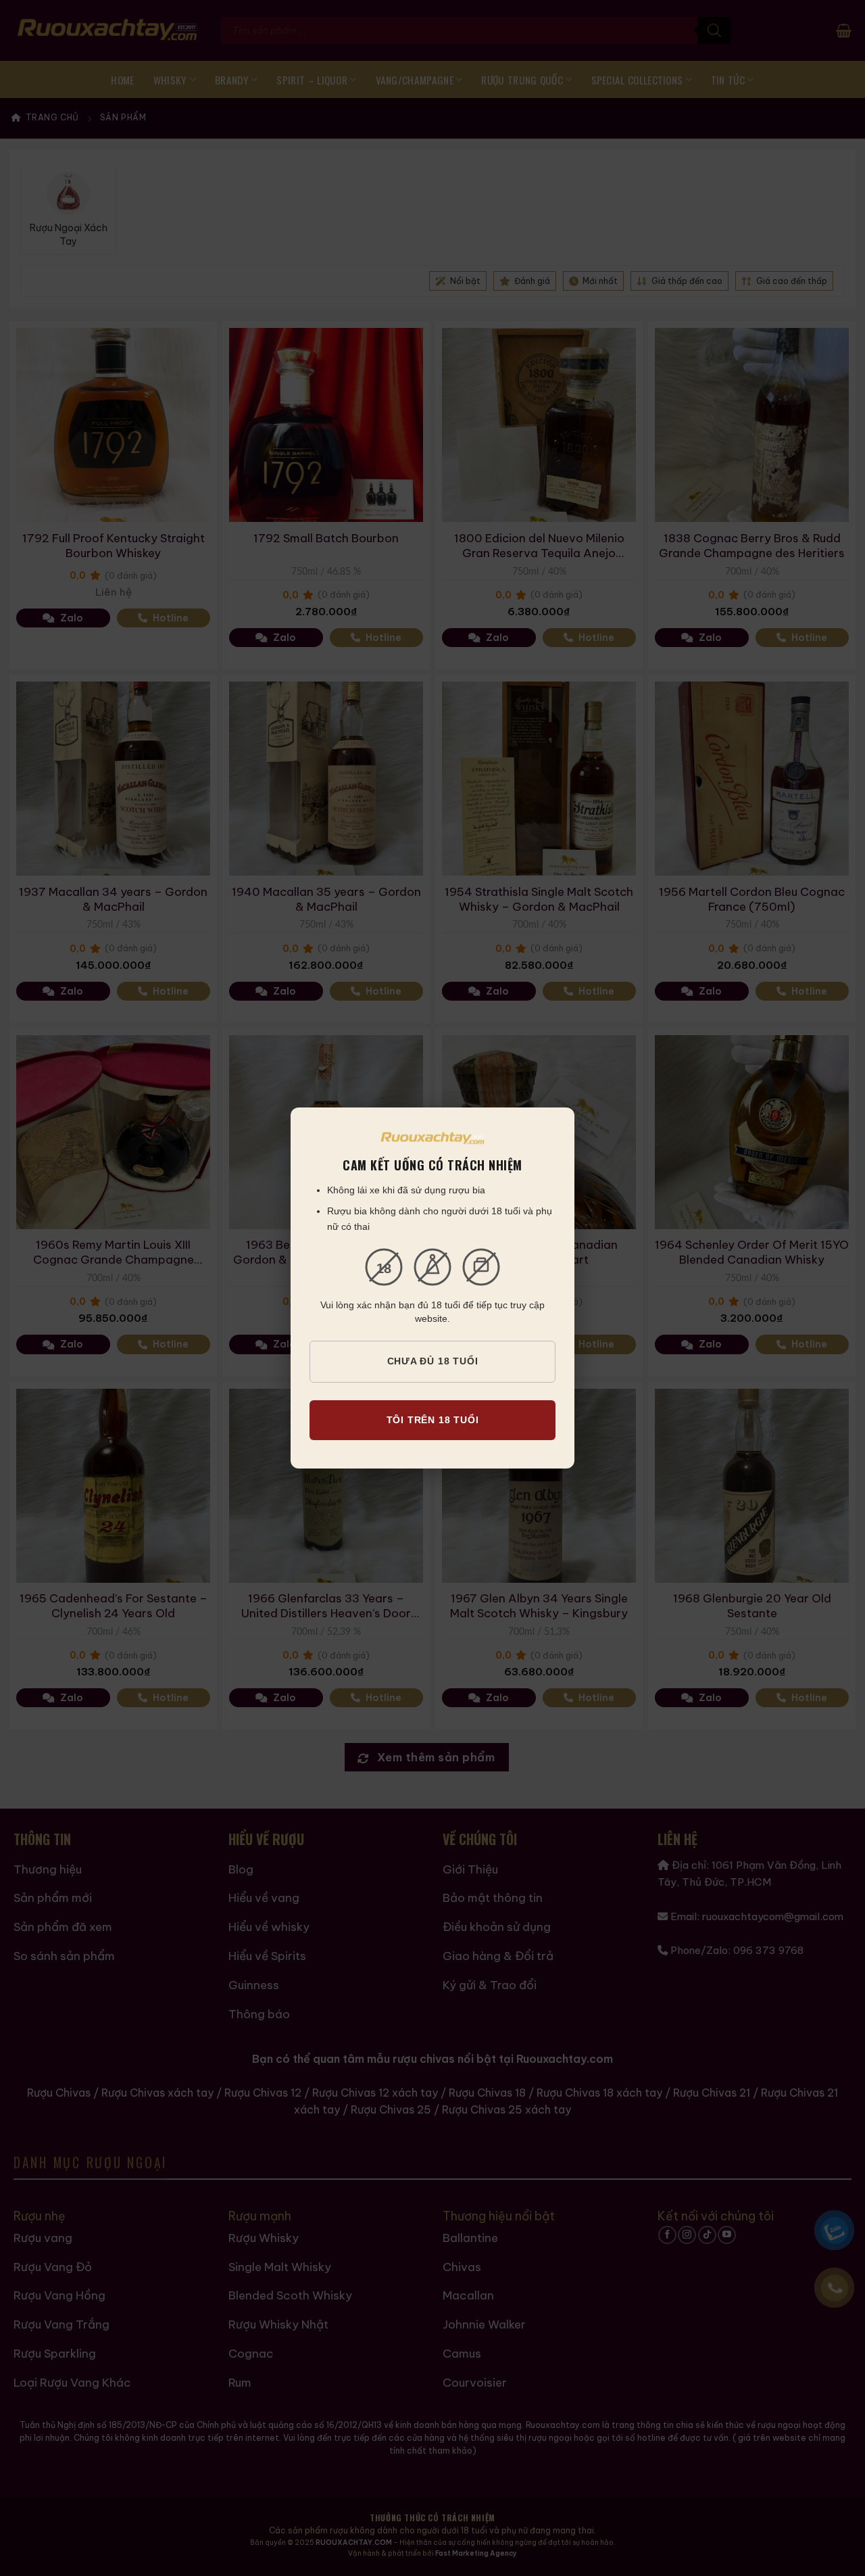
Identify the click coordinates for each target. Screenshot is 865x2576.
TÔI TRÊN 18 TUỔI (433, 1420)
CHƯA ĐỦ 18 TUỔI (433, 1361)
